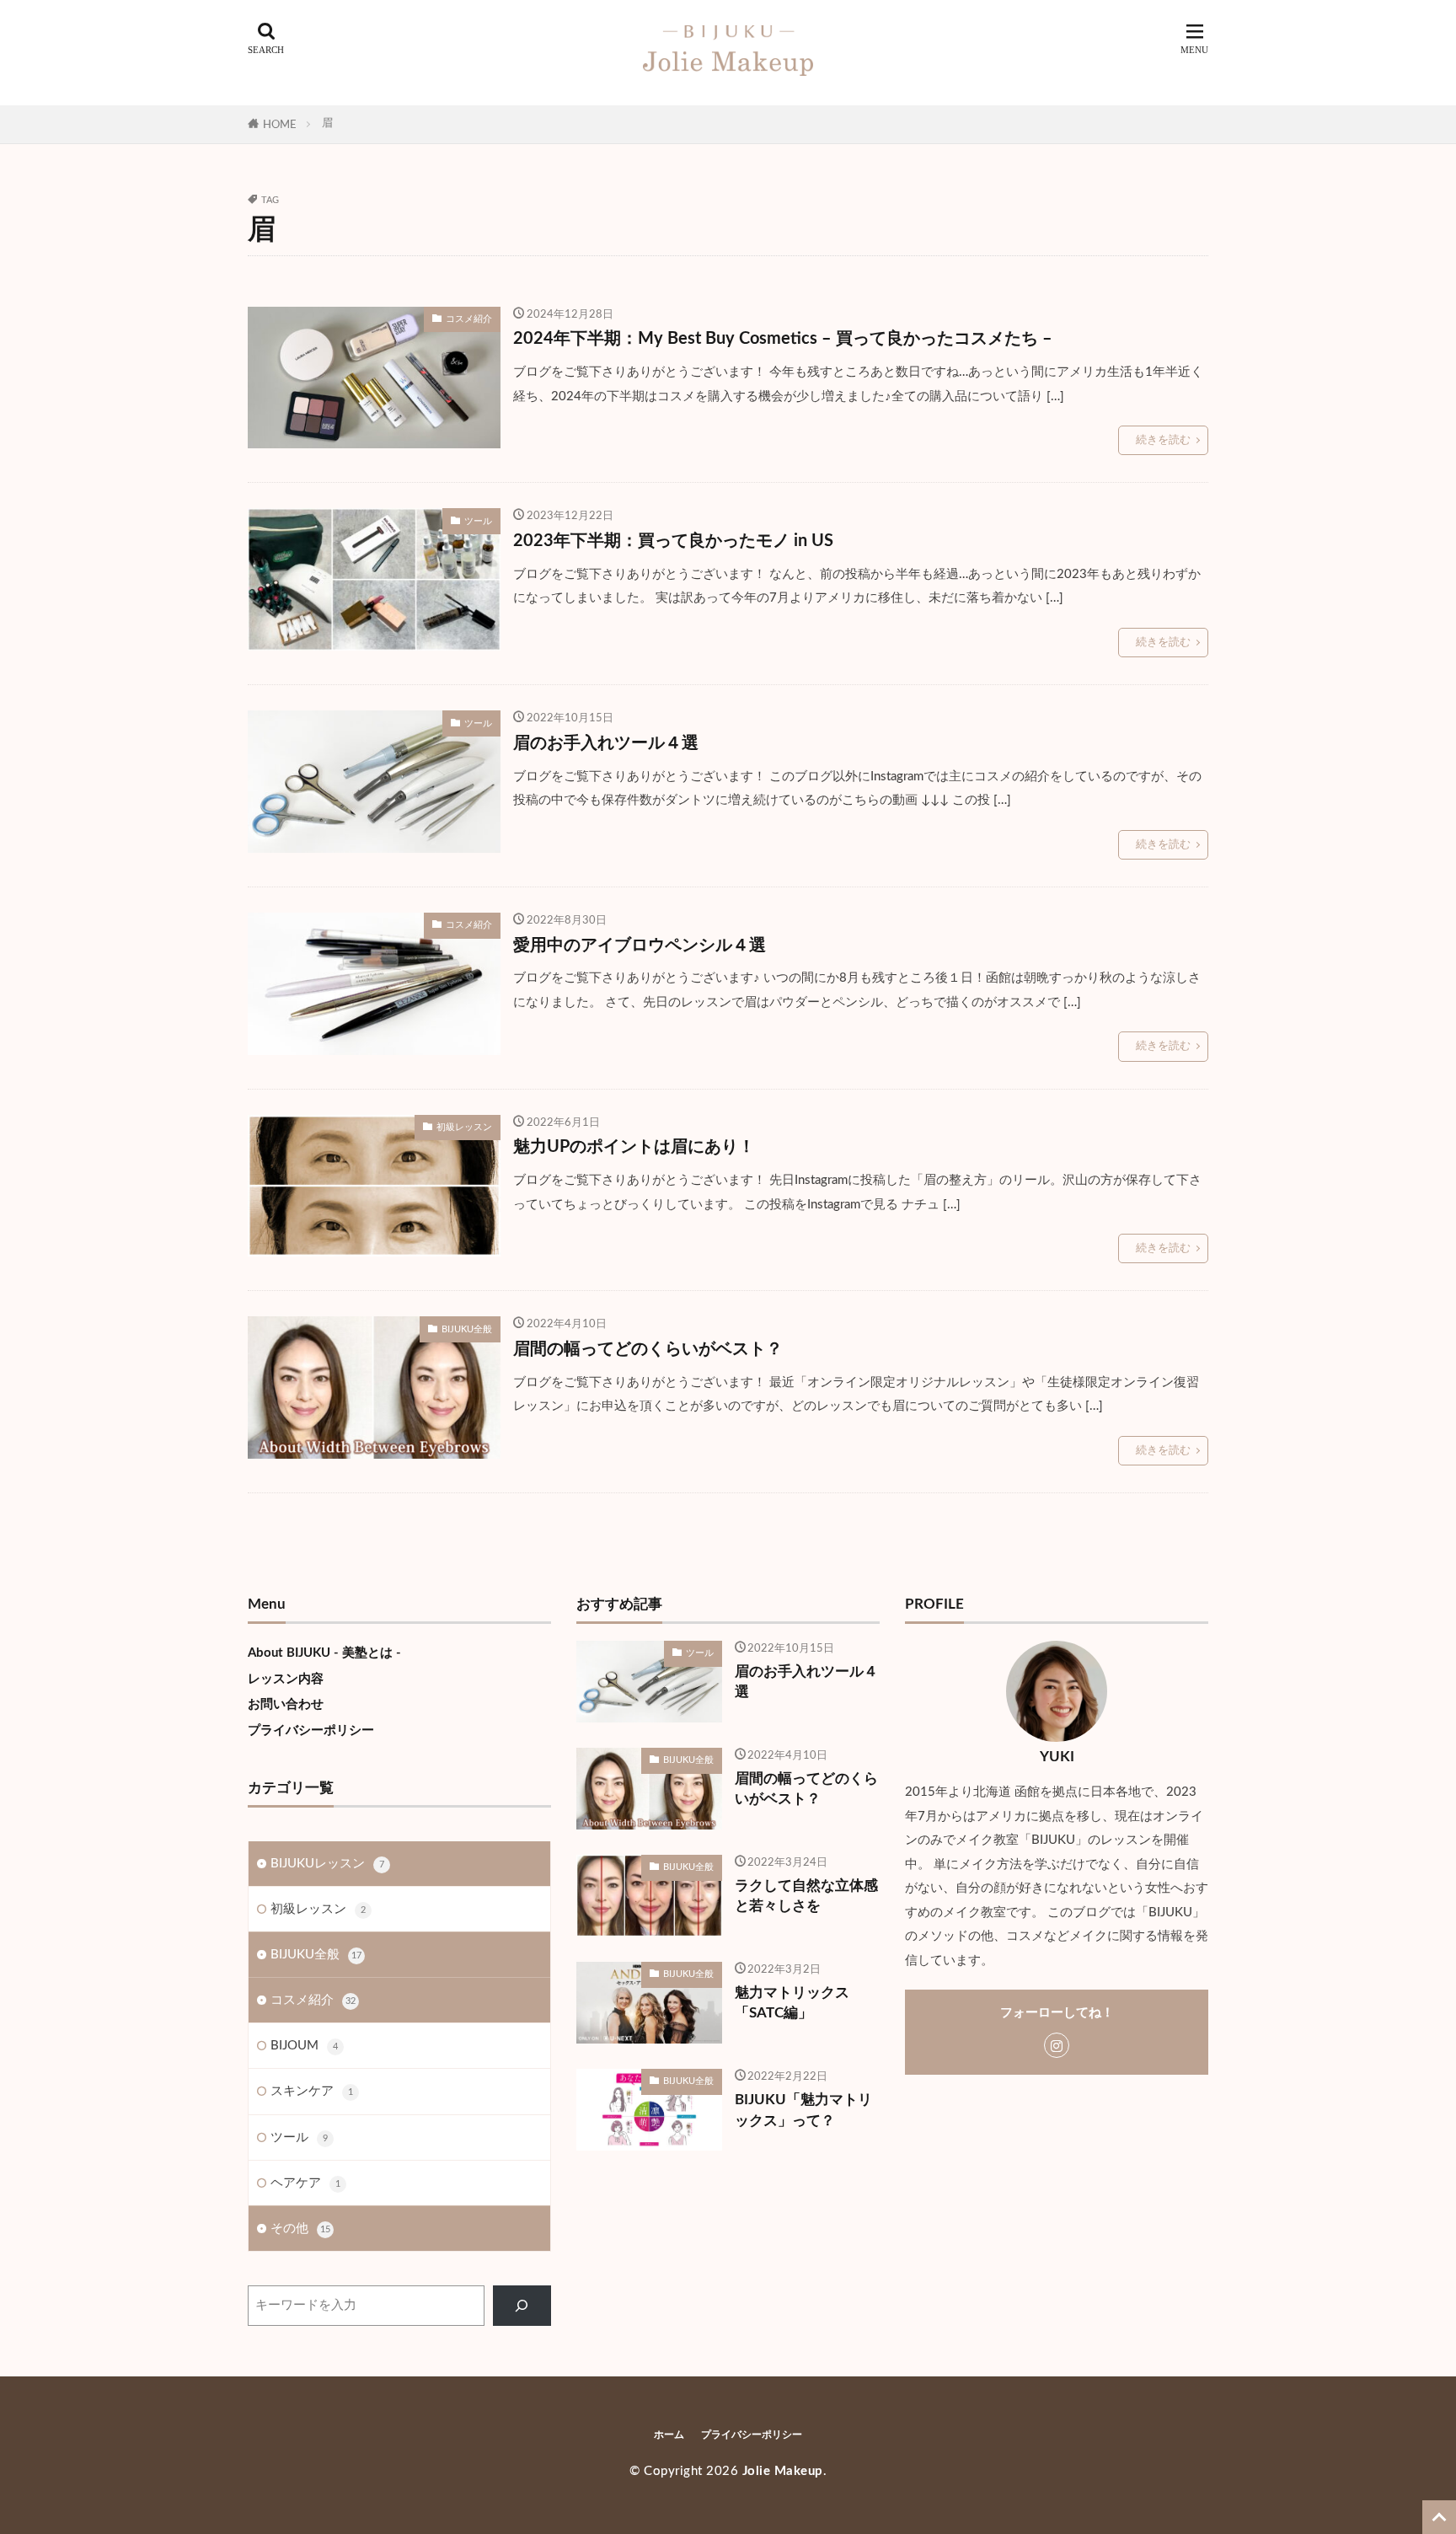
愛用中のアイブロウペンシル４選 (640, 946)
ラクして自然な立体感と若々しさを (806, 1896)
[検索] (522, 2306)
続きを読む (1163, 440)
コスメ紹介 (469, 319)
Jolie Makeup (783, 2471)
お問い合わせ (286, 1704)
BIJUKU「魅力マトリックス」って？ (803, 2111)
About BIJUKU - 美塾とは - (324, 1653)
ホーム (669, 2435)
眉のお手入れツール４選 (606, 743)
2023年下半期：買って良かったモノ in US (673, 541)
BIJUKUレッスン (327, 1864)
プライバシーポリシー (311, 1730)
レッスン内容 (286, 1679)
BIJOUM (304, 2046)
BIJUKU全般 (467, 1329)
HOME (280, 125)
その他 (300, 2229)
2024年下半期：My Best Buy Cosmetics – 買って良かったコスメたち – (783, 339)
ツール (478, 521)
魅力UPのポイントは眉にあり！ (634, 1147)
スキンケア (312, 2091)
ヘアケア (305, 2183)
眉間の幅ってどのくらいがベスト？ (648, 1349)
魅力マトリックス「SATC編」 (792, 2004)
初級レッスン (464, 1127)
